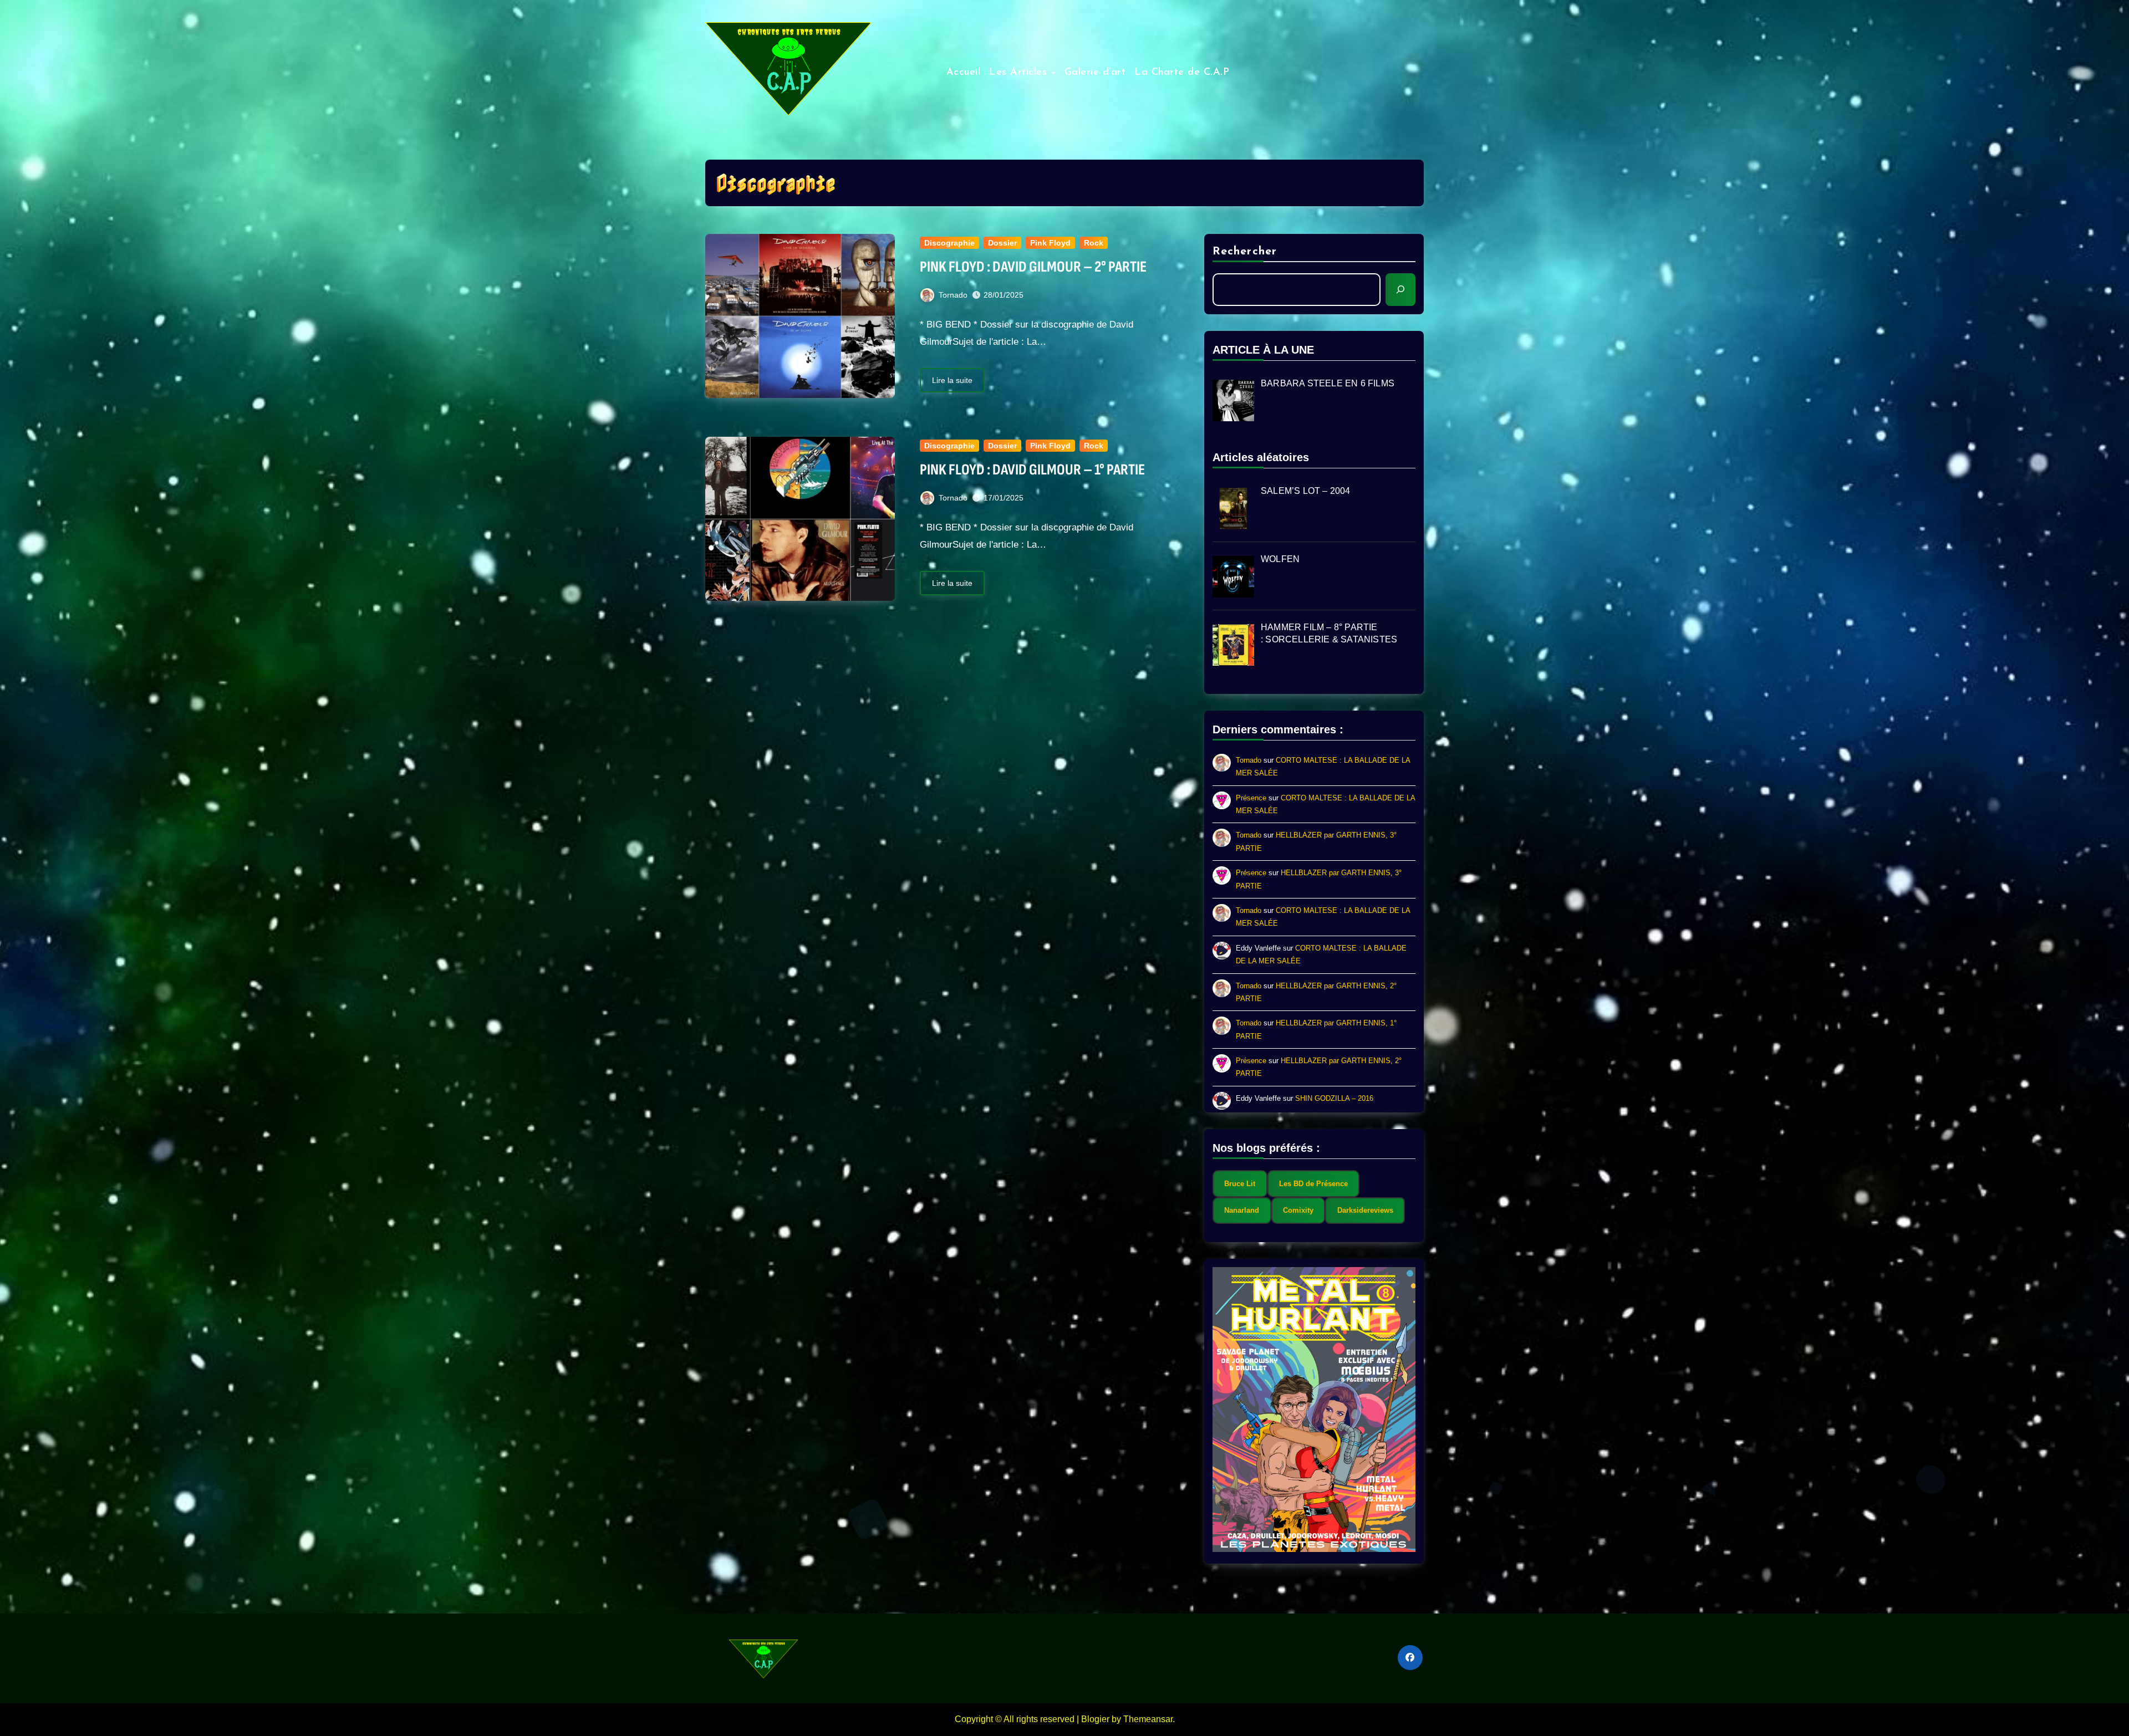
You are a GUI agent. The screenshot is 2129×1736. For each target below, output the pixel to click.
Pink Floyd (1050, 243)
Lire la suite (952, 380)
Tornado (953, 295)
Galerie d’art (1095, 73)
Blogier (1095, 1719)
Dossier (1002, 243)
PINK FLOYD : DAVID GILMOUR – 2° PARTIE (1033, 267)
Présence (1251, 798)
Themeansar (1148, 1719)
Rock (1094, 243)
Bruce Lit (1240, 1184)
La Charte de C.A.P (1182, 73)
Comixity (1298, 1210)
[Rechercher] (1400, 289)
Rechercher (1245, 252)
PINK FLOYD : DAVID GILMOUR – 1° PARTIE (1032, 470)
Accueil (964, 73)
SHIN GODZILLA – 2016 (1334, 1098)
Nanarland (1242, 1210)
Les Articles (1020, 73)
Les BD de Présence (1313, 1184)
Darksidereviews (1365, 1210)
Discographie (949, 243)
